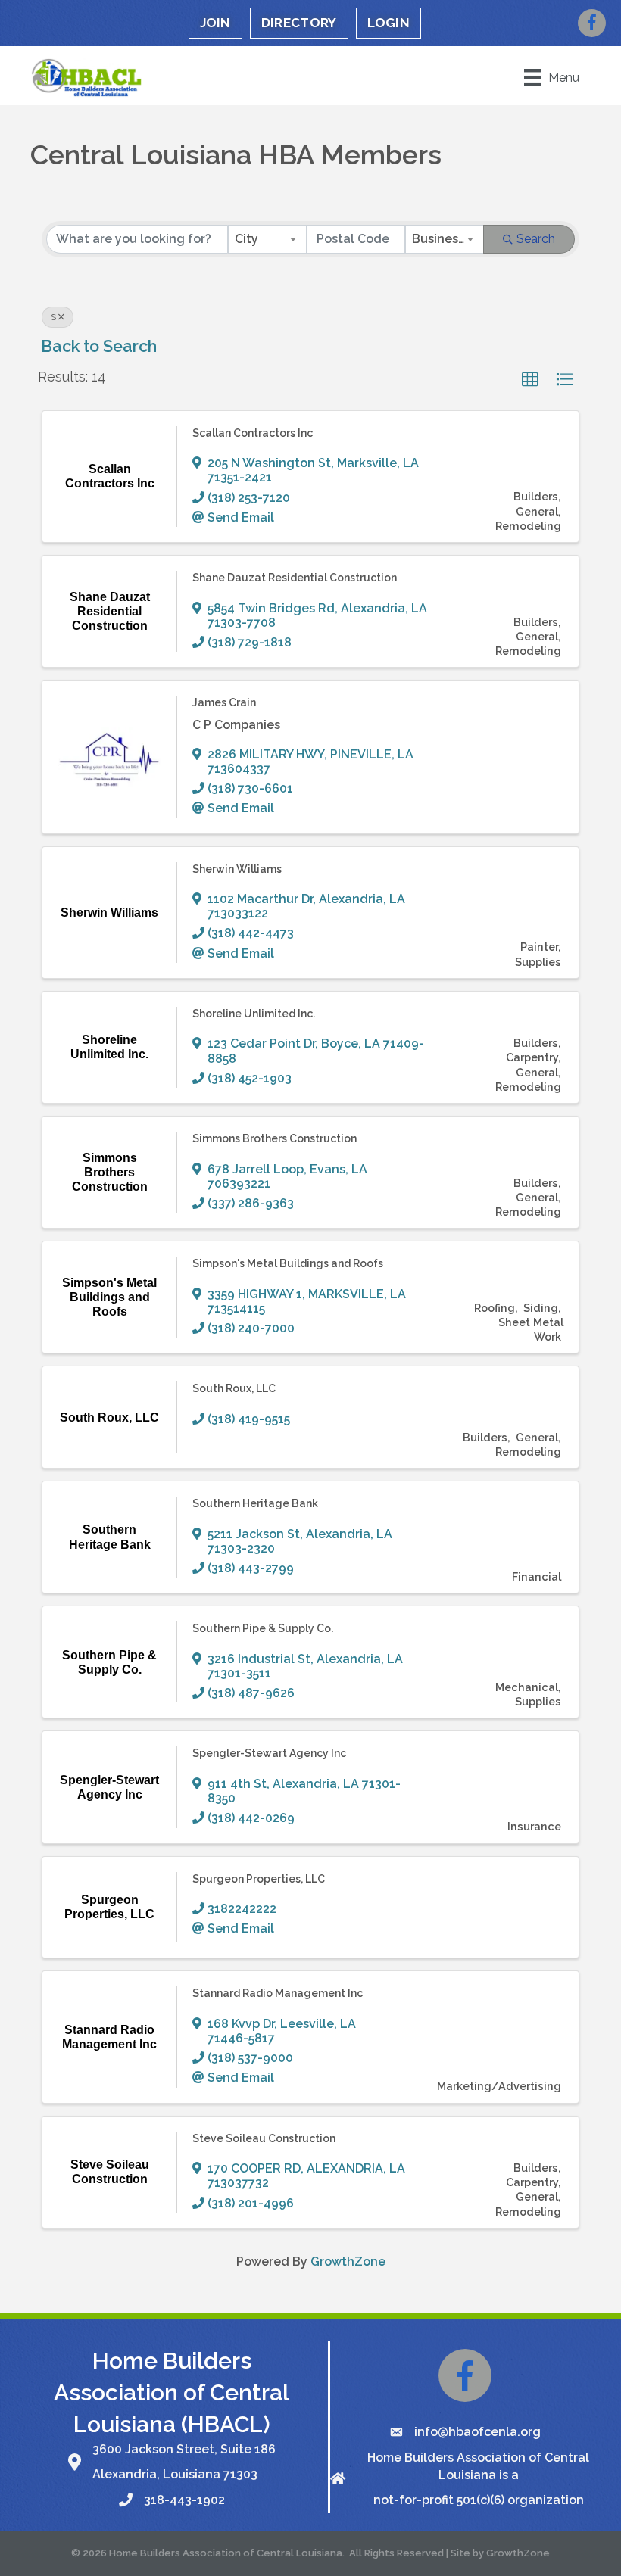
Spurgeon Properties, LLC (259, 1879)
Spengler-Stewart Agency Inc (269, 1753)
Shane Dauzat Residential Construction (295, 578)
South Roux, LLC (234, 1388)
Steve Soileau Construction (264, 2138)
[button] (530, 380)
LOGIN (389, 23)
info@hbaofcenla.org (477, 2432)
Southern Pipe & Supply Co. (263, 1628)
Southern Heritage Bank (255, 1503)
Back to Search (99, 346)
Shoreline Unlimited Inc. (254, 1014)
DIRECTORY (299, 23)
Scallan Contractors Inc (253, 433)
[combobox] (267, 239)
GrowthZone (348, 2261)
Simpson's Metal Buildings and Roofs (288, 1263)
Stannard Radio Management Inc (278, 1993)
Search (536, 239)
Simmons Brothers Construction (275, 1138)
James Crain (224, 702)
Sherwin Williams (237, 869)
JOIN (215, 23)
